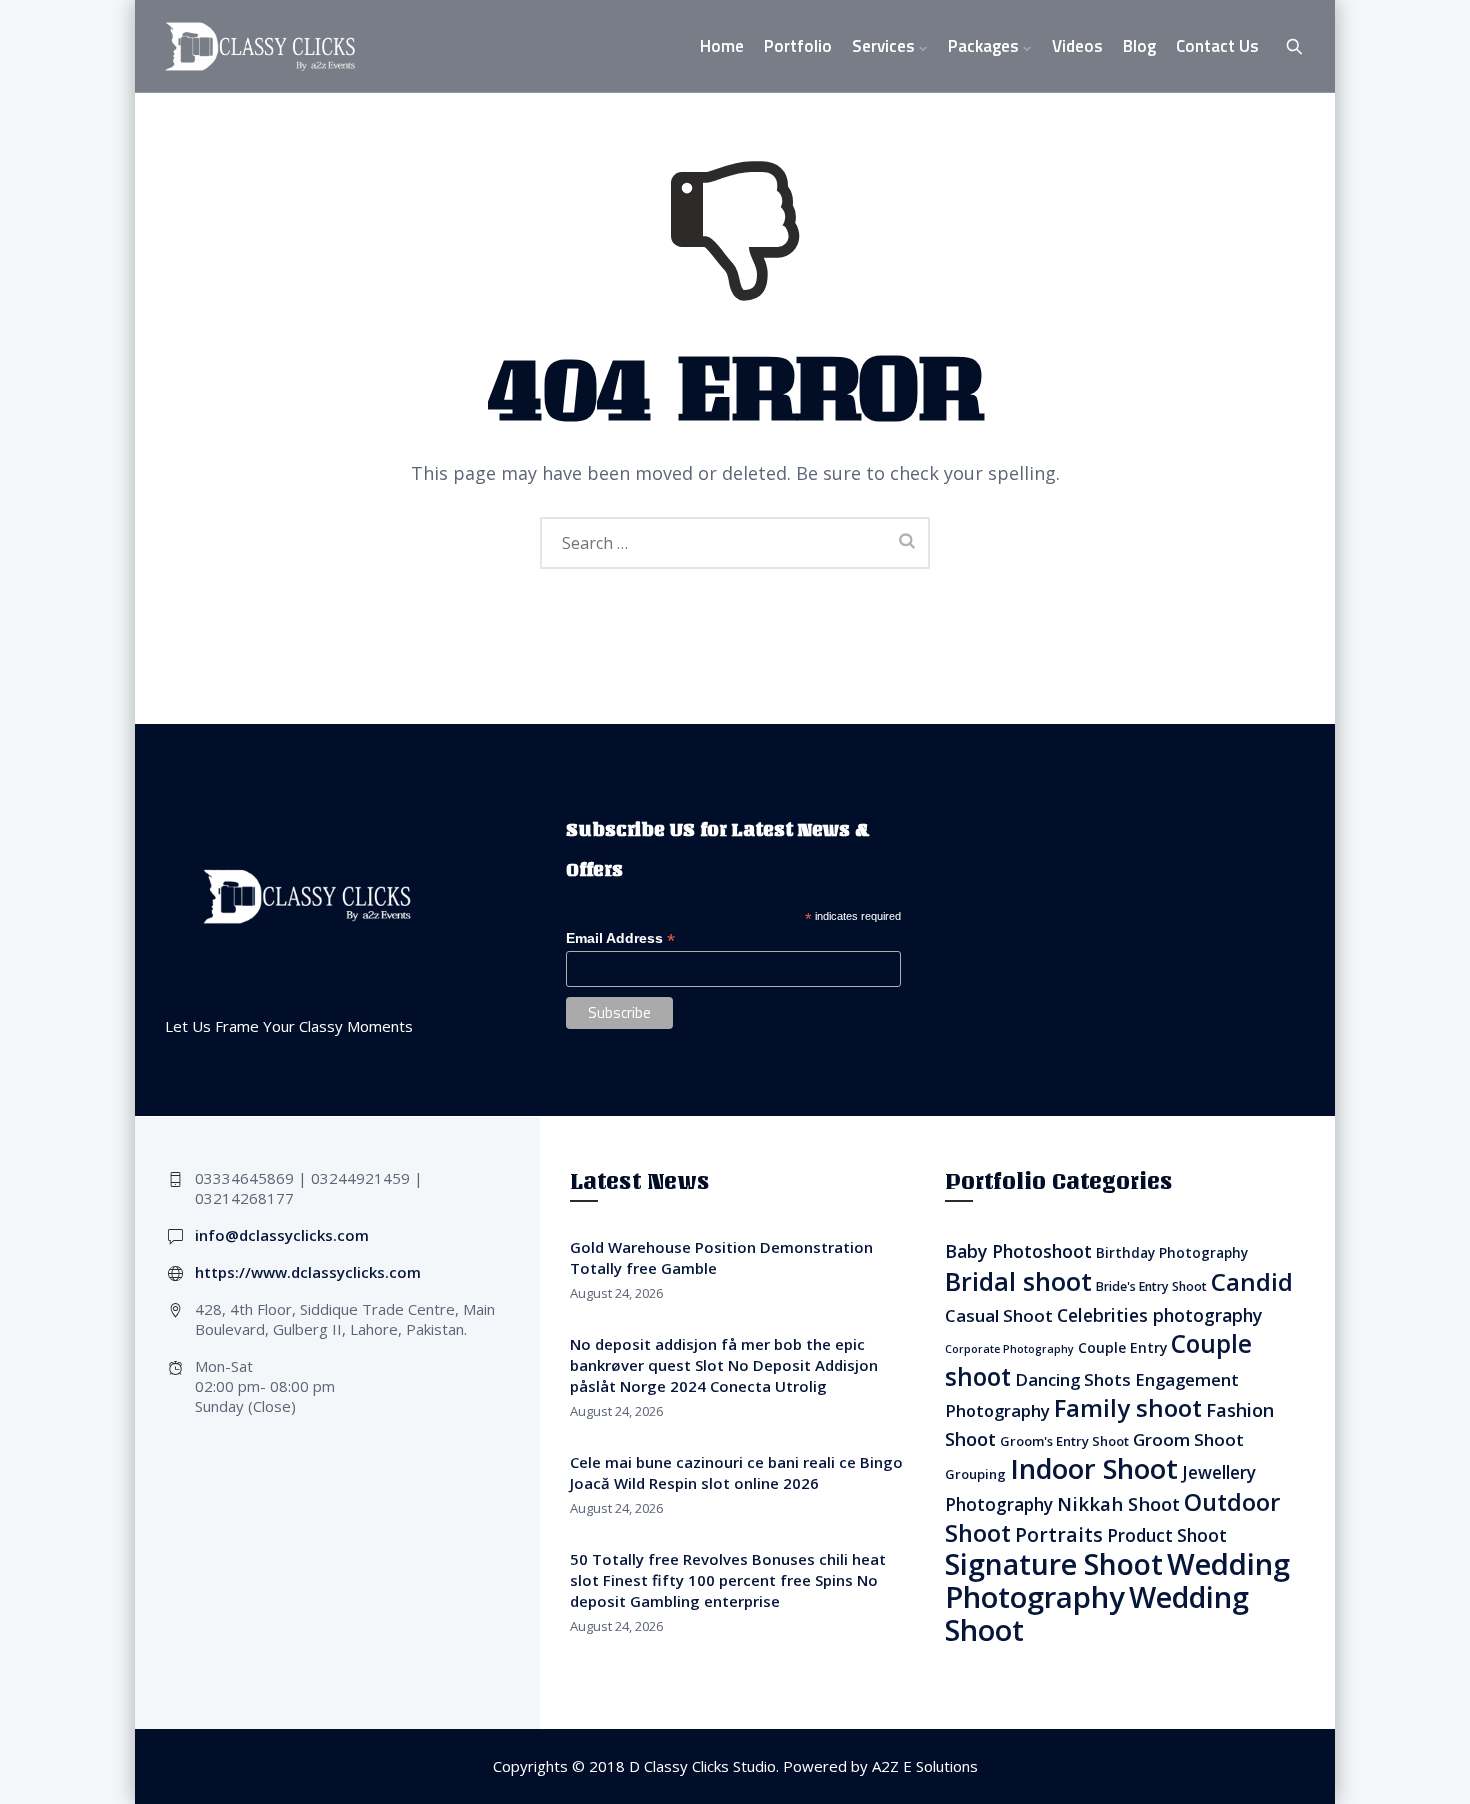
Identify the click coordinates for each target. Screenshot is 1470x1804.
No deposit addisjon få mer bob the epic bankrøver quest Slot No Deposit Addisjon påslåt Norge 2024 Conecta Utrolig (724, 1365)
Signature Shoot (1054, 1563)
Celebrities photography (1159, 1315)
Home (722, 46)
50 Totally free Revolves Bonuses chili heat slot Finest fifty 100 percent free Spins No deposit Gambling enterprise (728, 1580)
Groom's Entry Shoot (1064, 1441)
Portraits (1059, 1535)
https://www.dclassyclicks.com (308, 1272)
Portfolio (798, 46)
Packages (983, 46)
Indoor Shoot (1094, 1468)
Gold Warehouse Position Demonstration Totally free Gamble (721, 1257)
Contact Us (1217, 46)
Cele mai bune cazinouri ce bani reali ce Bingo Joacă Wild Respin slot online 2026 (736, 1472)
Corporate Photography (1009, 1349)
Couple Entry (1122, 1347)
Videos (1077, 46)
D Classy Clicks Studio (702, 1766)
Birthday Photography (1172, 1253)
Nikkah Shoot (1118, 1503)
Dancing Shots (1073, 1379)
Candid (1252, 1281)
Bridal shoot (1018, 1281)
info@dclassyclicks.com (282, 1235)
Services (883, 46)
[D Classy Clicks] (260, 46)
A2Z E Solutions (925, 1766)
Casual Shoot (999, 1315)
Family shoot (1128, 1407)
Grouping (975, 1474)
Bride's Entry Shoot (1151, 1286)
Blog (1139, 46)
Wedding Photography (1117, 1580)
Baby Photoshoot (1018, 1251)
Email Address (620, 938)
